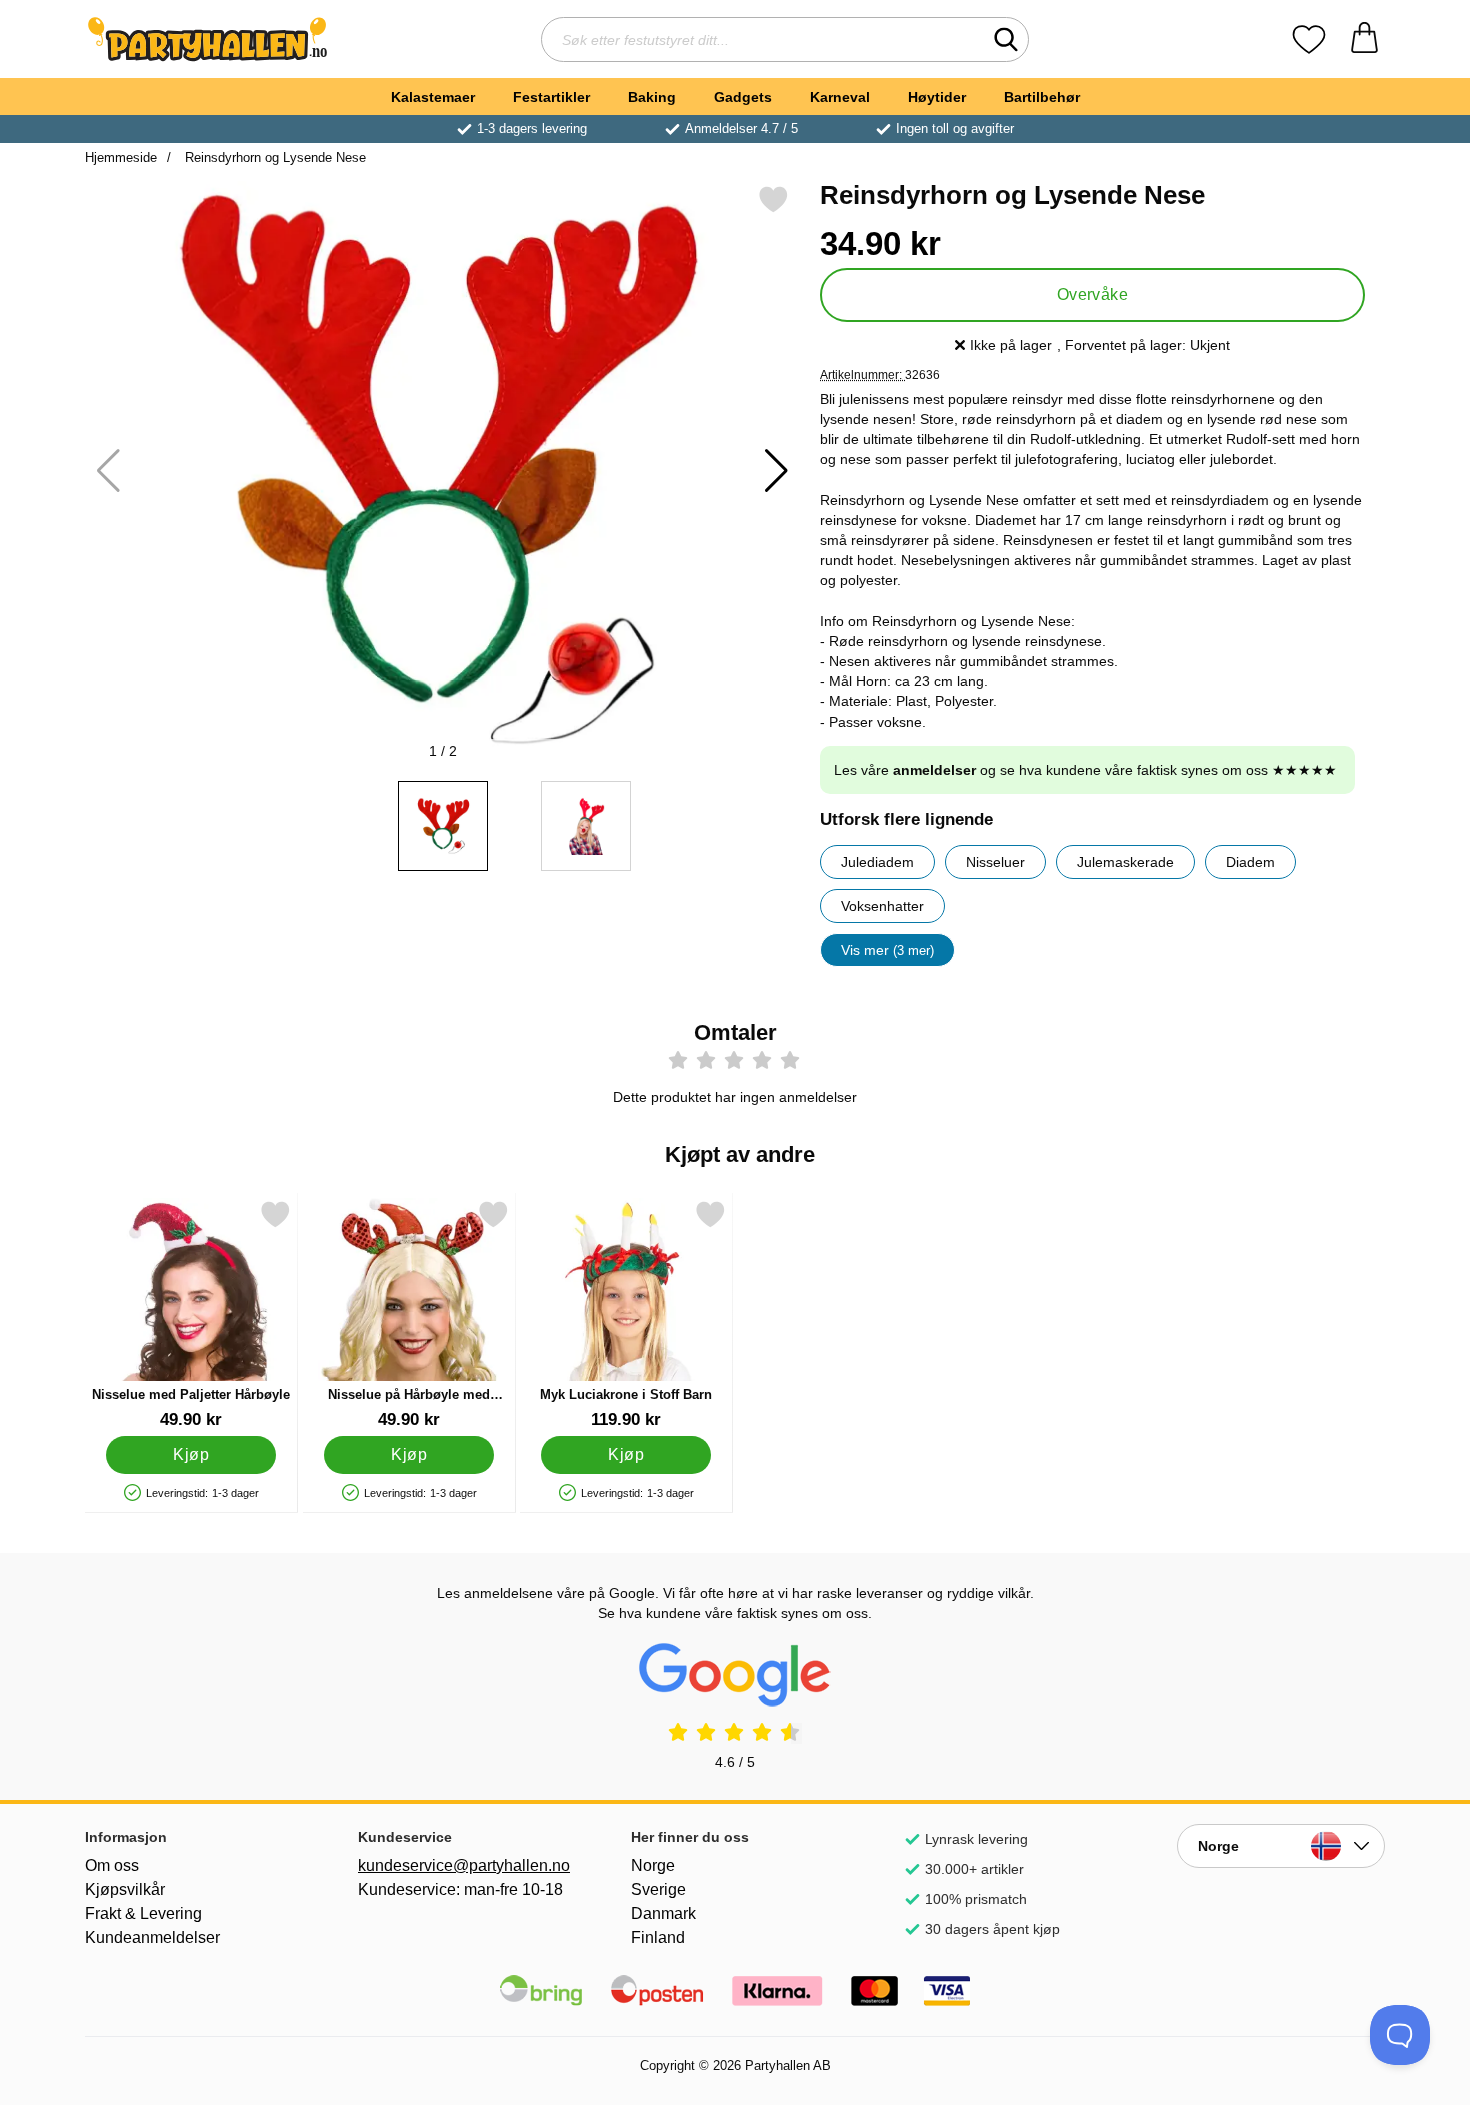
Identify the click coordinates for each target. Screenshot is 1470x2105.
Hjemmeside (121, 157)
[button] (776, 471)
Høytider (937, 97)
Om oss (112, 1865)
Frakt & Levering (143, 1913)
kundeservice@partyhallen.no (462, 1865)
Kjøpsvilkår (125, 1889)
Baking (652, 97)
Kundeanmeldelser (152, 1937)
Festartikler (551, 97)
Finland (658, 1937)
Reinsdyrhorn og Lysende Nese (273, 157)
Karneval (840, 97)
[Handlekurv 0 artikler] (1364, 39)
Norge (653, 1865)
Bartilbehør (1042, 97)
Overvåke (1093, 294)
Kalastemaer (433, 97)
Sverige (658, 1889)
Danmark (663, 1913)
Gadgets (743, 97)
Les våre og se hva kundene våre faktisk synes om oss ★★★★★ (1085, 770)
